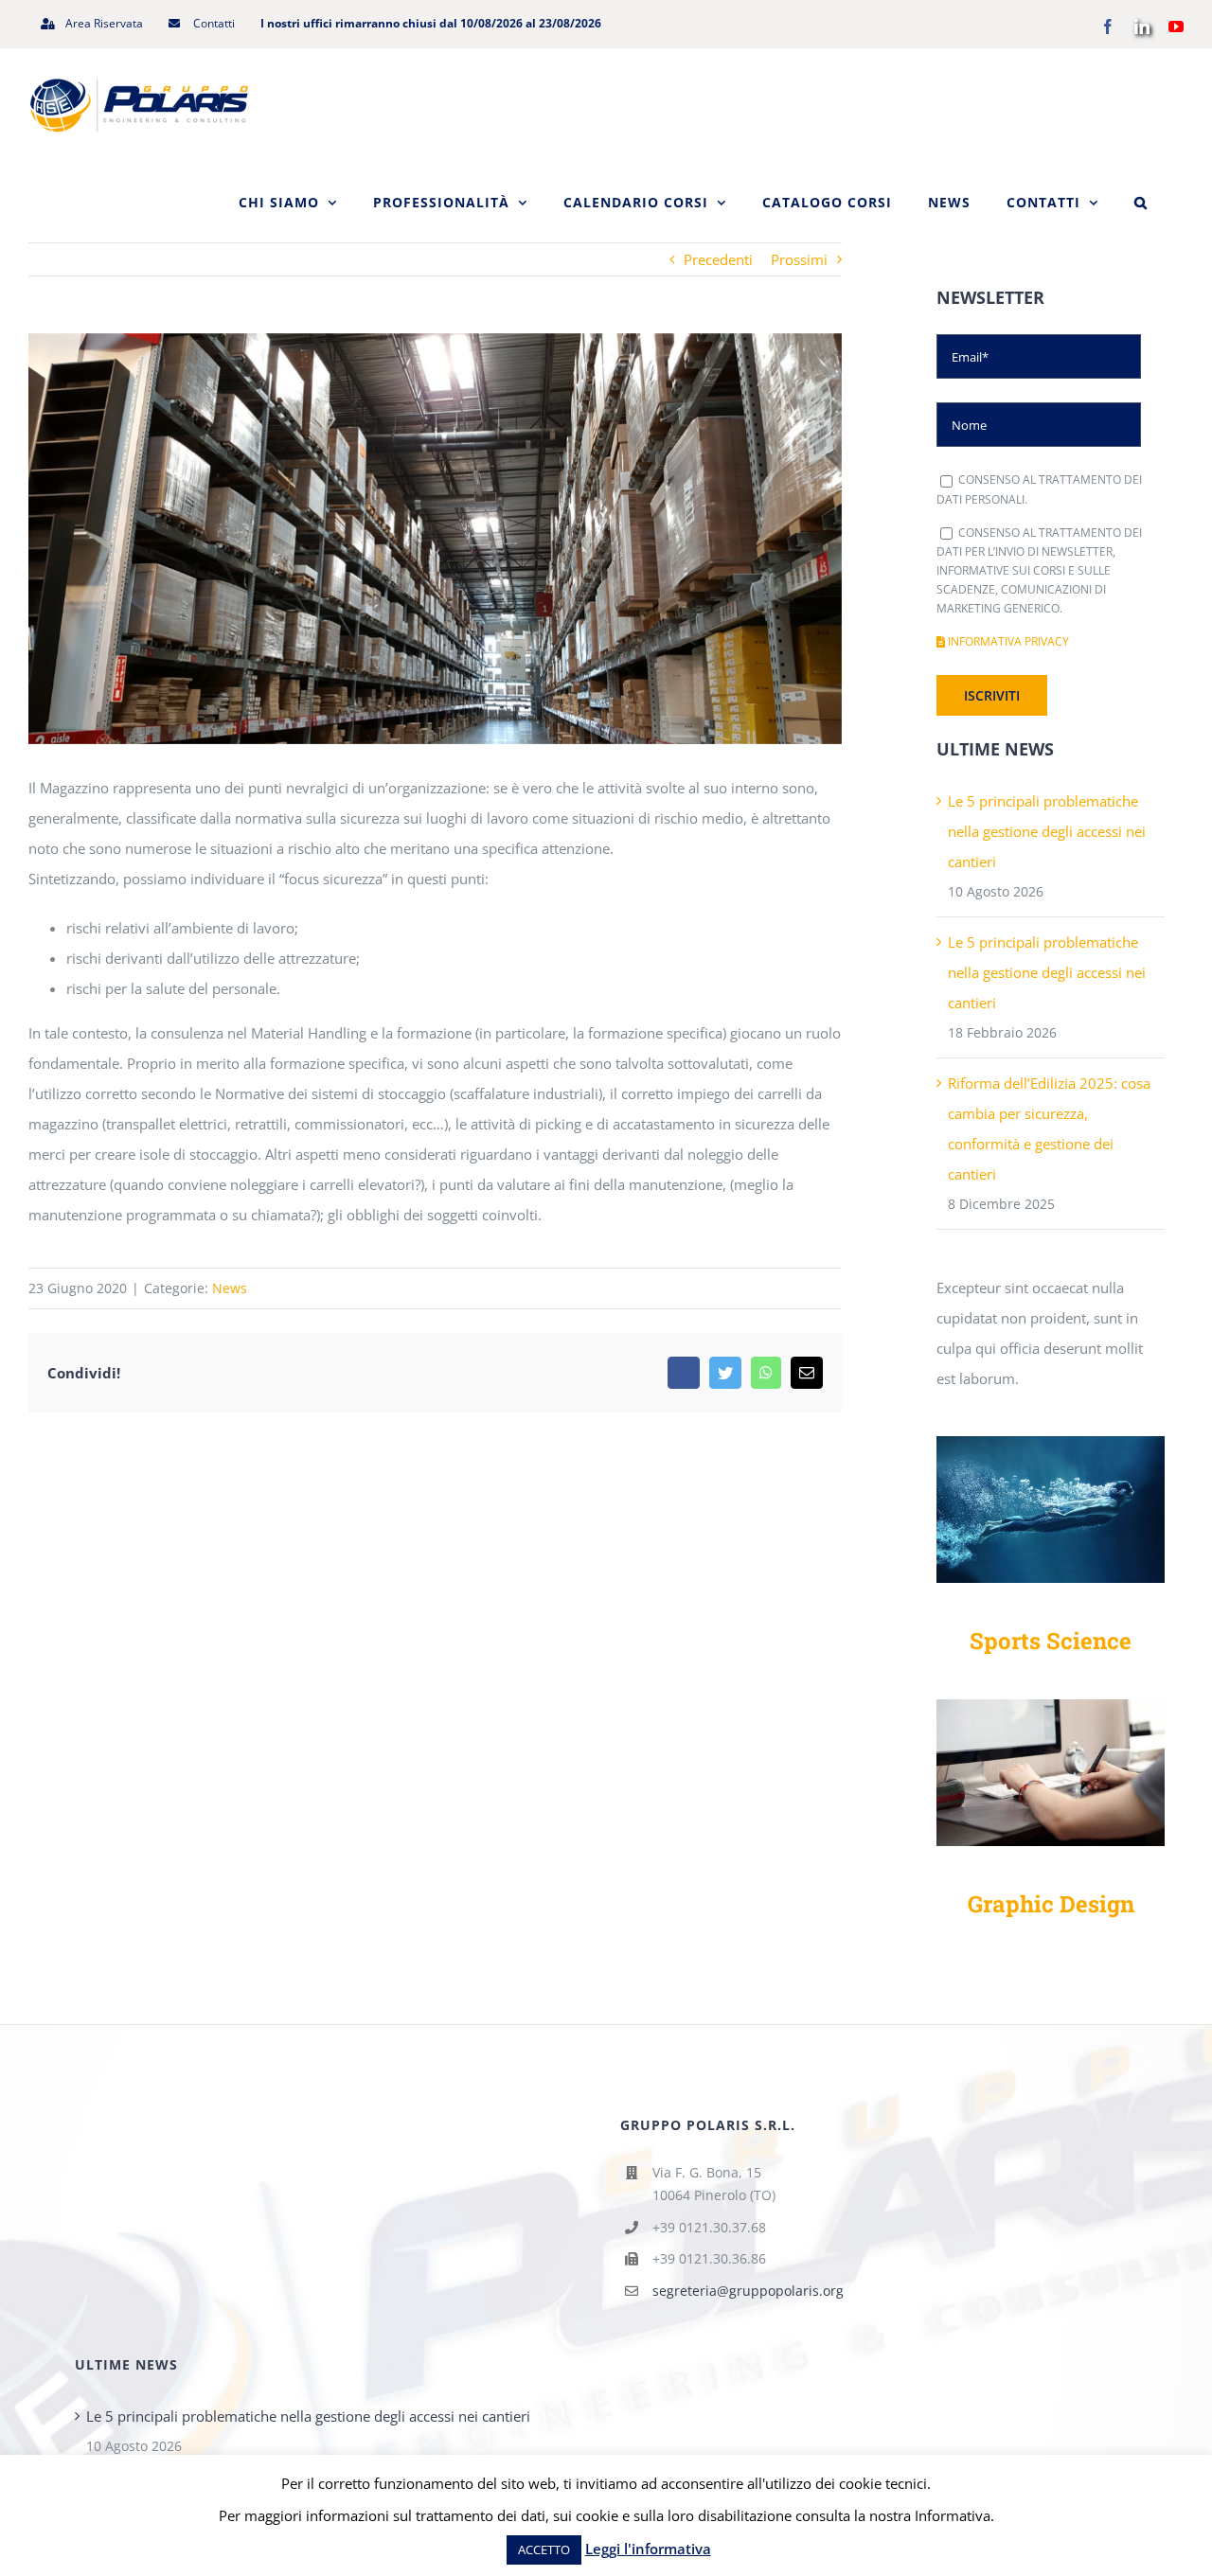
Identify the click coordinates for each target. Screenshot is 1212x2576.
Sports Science (1051, 1641)
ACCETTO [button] (544, 2549)
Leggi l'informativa (648, 2549)
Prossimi (799, 259)
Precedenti (718, 259)
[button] (1141, 203)
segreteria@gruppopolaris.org (748, 2291)
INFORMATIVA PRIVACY (1007, 641)
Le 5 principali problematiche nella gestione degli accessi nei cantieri (1047, 831)
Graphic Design (1051, 1904)
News (230, 1288)
